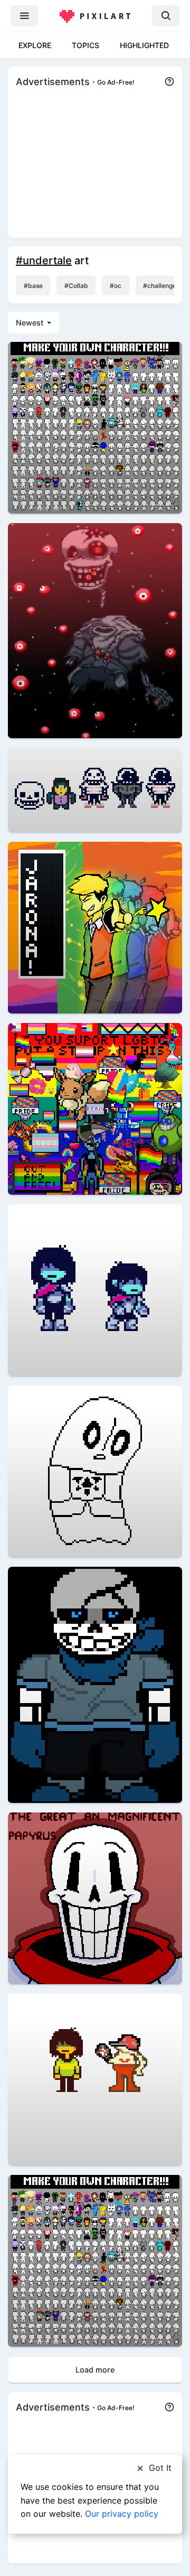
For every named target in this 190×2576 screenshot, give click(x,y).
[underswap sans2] (95, 789)
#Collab (76, 286)
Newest (31, 323)
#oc (116, 286)
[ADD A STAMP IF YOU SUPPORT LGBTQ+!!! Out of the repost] (95, 1108)
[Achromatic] (95, 630)
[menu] (24, 16)
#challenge (160, 286)
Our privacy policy (122, 2514)
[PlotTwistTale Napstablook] (95, 1471)
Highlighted (144, 45)
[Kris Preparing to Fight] (95, 1290)
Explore (35, 45)
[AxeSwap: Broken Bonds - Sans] (95, 1684)
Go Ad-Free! (116, 82)
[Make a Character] (95, 427)
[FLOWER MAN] (95, 927)
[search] (166, 16)
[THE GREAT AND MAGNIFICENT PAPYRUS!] (95, 1897)
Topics (85, 45)
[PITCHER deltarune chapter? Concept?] (95, 2079)
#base (33, 286)
